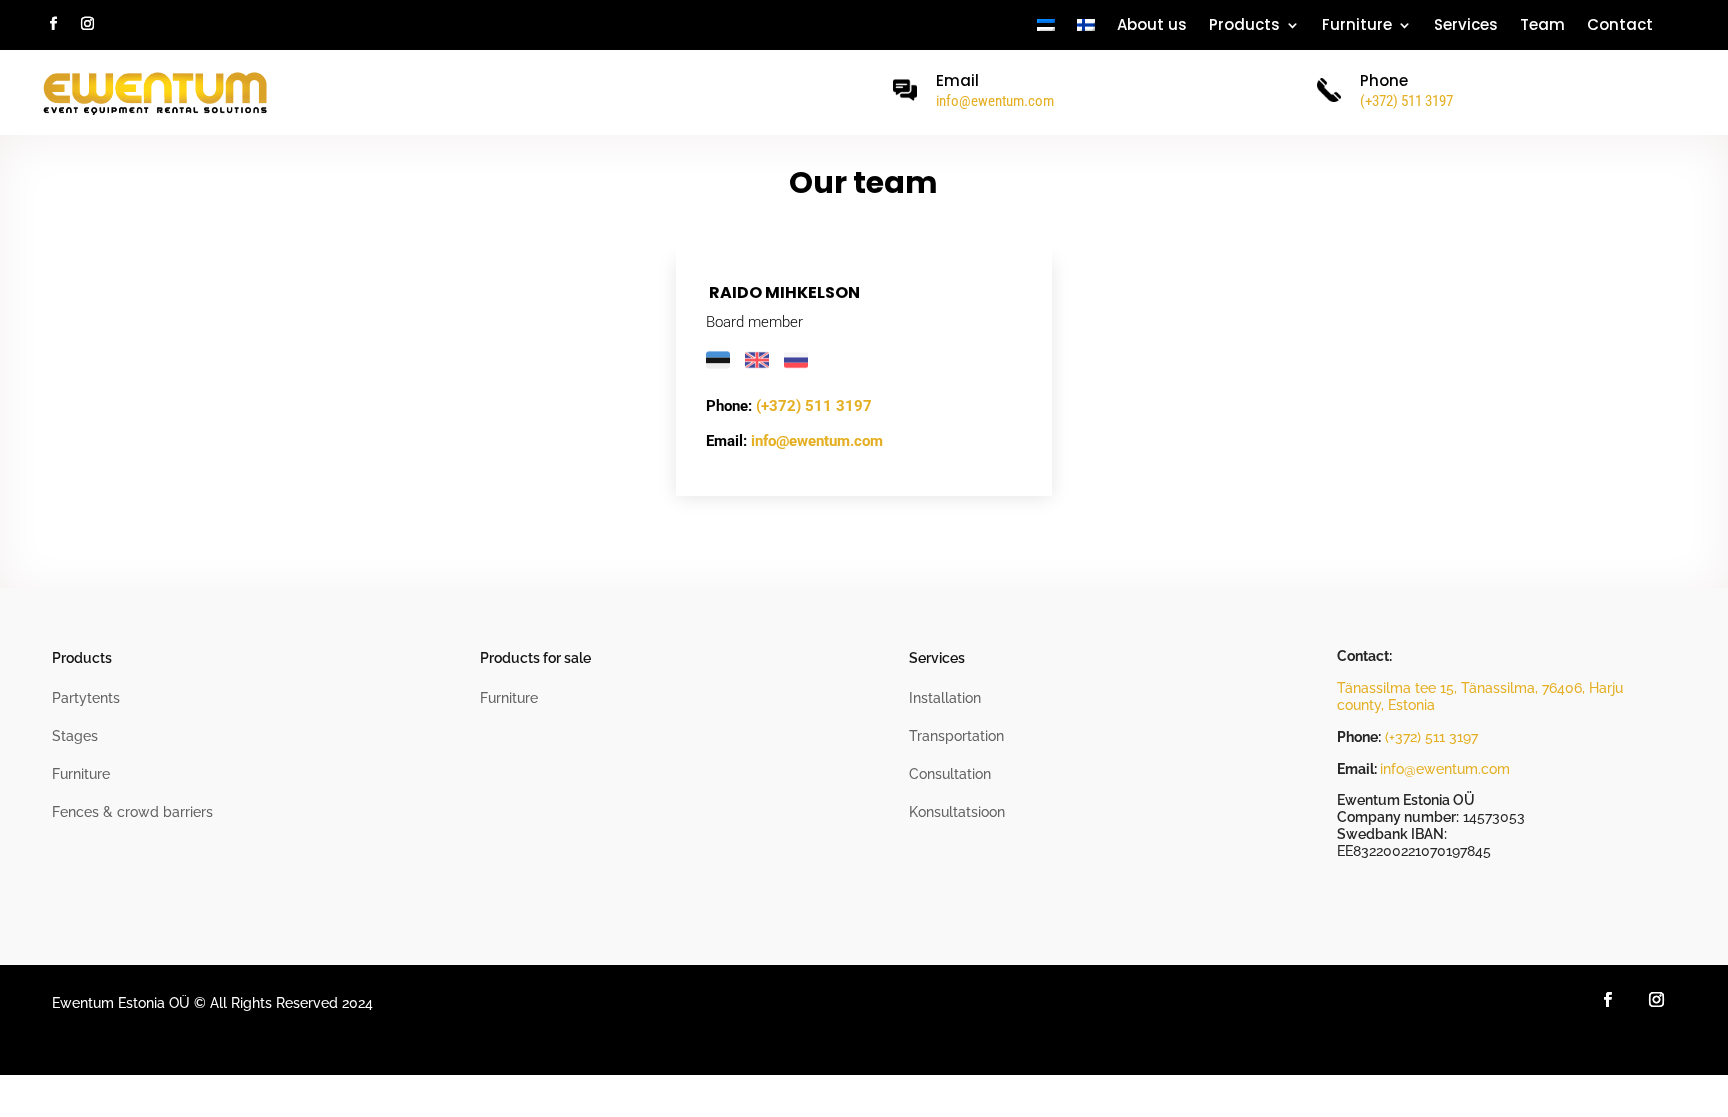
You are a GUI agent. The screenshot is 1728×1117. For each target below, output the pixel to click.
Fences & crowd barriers (132, 812)
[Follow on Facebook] (53, 24)
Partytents (86, 698)
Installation (945, 698)
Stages (75, 736)
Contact (1620, 26)
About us (1152, 26)
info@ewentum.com (995, 101)
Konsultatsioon (957, 812)
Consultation (950, 774)
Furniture (1357, 26)
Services (1466, 26)
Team (1542, 26)
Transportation (956, 736)
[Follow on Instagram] (87, 24)
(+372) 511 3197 (814, 406)
